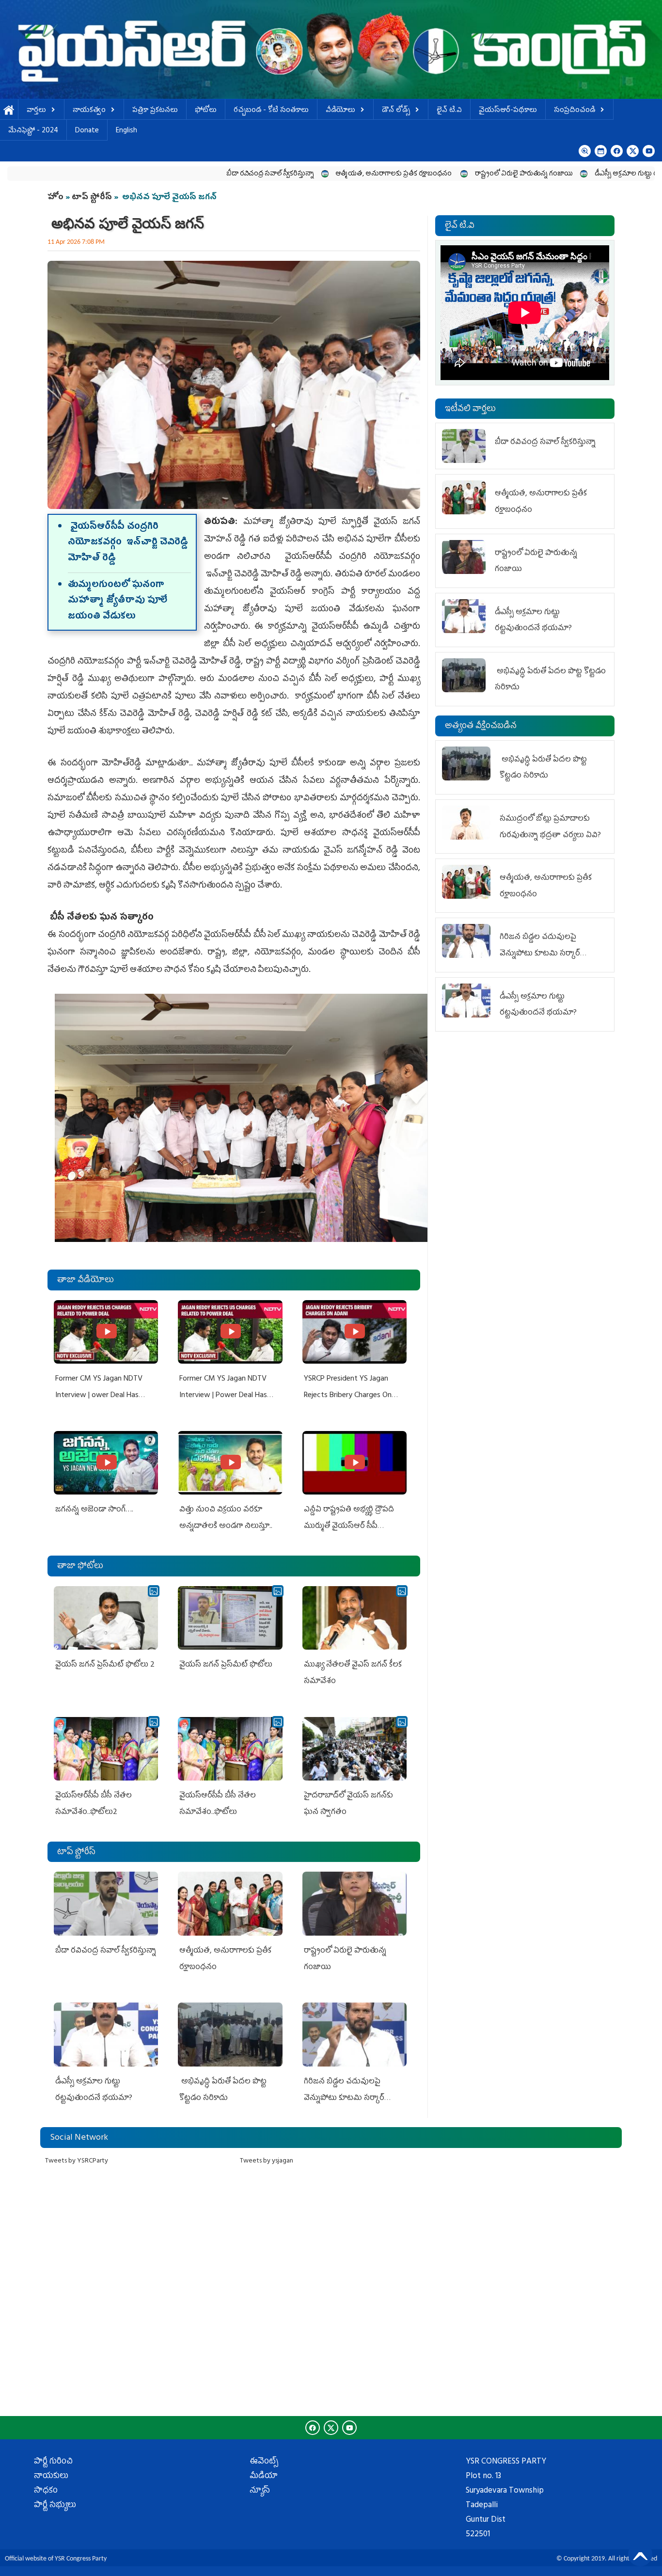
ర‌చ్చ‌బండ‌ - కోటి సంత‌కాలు (271, 111)
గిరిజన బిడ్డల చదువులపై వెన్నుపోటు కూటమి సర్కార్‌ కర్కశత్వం (344, 2098)
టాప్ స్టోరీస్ (93, 198)
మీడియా (264, 2477)
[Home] (331, 49)
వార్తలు (36, 111)
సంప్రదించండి (575, 111)
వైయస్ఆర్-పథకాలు (508, 111)
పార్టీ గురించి (53, 2462)
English (126, 131)
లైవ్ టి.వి (449, 111)
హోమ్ (9, 111)
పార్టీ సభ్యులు (55, 2506)
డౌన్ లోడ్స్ (396, 111)
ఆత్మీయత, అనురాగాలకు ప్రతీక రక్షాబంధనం (290, 174)
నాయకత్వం (89, 111)
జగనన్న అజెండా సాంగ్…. (94, 1510)
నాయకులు (51, 2477)
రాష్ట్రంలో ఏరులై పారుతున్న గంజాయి (419, 174)
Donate (87, 131)
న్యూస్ (260, 2491)
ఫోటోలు (206, 111)
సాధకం (46, 2491)
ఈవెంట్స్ (264, 2462)
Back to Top (640, 2554)
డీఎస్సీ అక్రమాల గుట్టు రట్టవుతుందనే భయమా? (553, 174)
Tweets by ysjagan (267, 2161)
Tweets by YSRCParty (77, 2161)
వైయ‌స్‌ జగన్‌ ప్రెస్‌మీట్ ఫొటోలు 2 (105, 1665)
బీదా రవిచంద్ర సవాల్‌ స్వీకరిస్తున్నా (165, 174)
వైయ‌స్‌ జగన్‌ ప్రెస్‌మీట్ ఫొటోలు (226, 1665)
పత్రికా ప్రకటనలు (155, 111)
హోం (55, 198)
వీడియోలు (340, 111)
